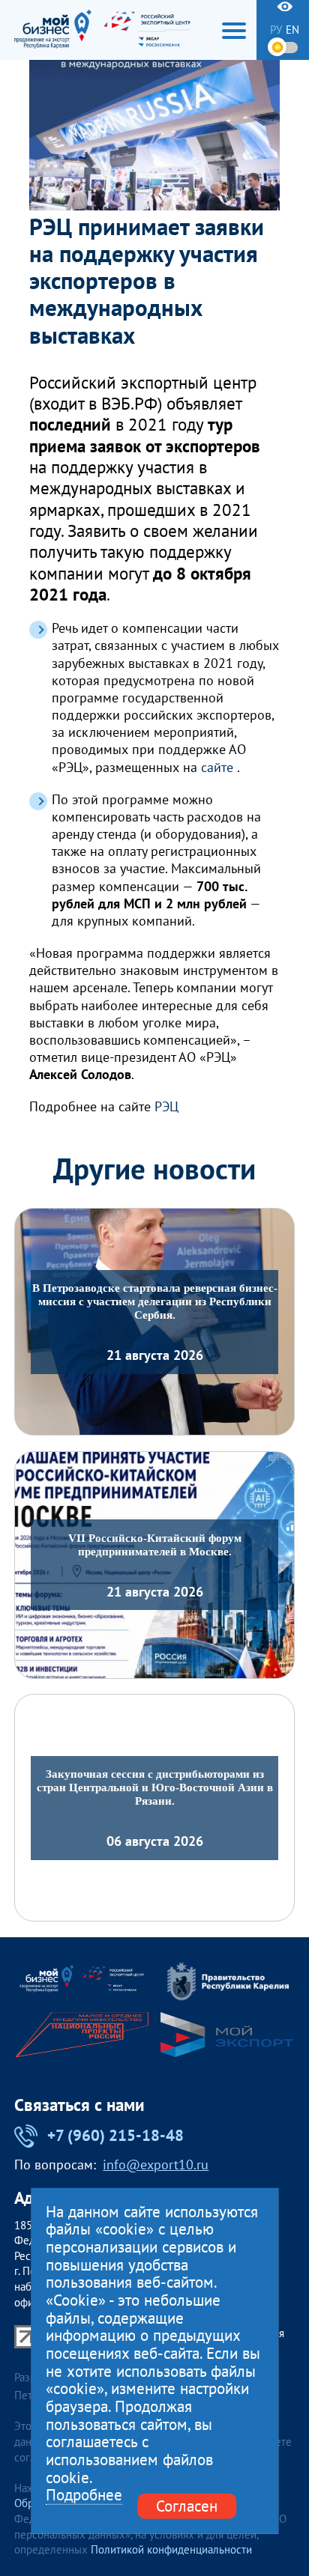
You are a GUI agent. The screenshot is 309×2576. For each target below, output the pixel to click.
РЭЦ (166, 1106)
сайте (217, 767)
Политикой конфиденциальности (171, 2549)
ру (276, 30)
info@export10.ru (156, 2165)
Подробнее (84, 2495)
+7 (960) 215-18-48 (115, 2135)
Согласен (187, 2506)
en (292, 30)
